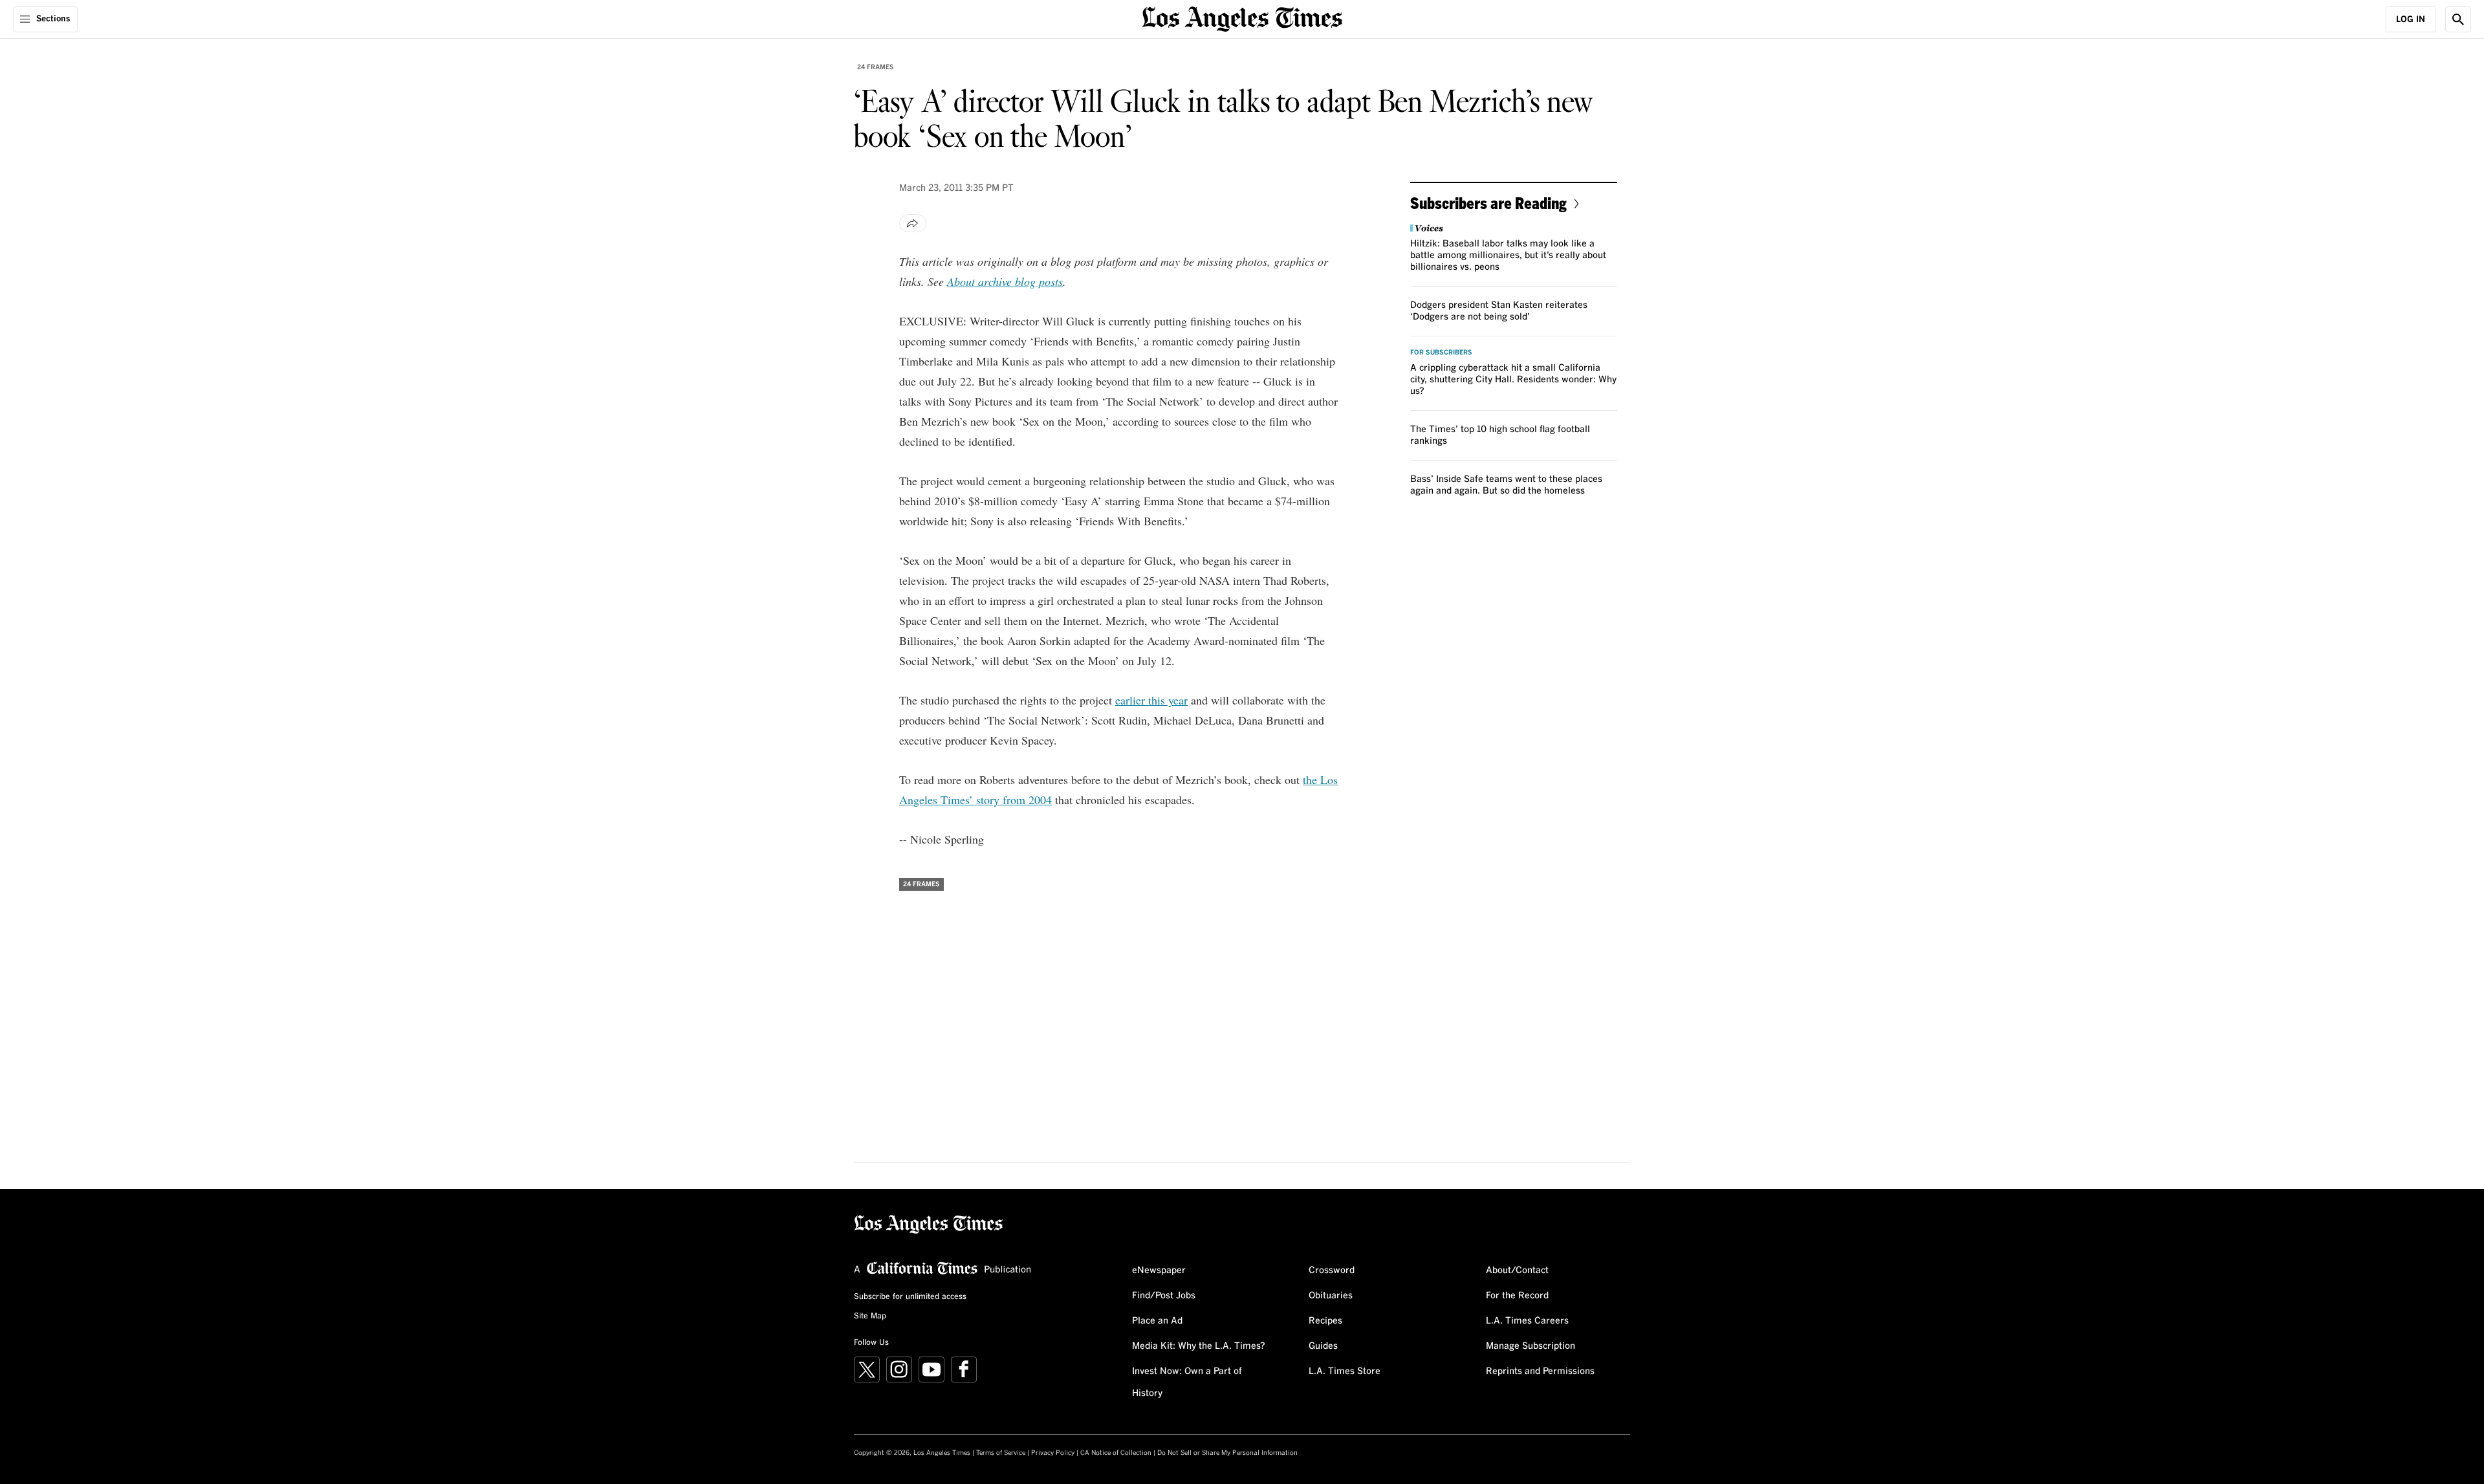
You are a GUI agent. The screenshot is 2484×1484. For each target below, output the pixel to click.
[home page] (1242, 18)
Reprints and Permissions (1540, 1371)
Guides (1323, 1346)
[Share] (913, 223)
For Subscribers (1441, 353)
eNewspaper (1159, 1271)
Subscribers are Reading (1488, 203)
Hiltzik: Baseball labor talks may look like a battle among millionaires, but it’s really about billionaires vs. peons (1508, 256)
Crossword (1332, 1271)
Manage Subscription (1531, 1346)
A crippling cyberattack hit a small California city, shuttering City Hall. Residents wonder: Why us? (1513, 380)
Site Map (870, 1316)
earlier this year (1151, 700)
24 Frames (876, 67)
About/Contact (1517, 1271)
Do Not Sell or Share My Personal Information (1227, 1453)
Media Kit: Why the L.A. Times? (1199, 1346)
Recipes (1325, 1321)
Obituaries (1331, 1296)
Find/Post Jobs (1164, 1296)
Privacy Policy (1053, 1453)
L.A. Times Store (1345, 1371)
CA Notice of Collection (1116, 1453)
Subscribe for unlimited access (910, 1297)
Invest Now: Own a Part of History (1187, 1382)
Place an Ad (1157, 1321)
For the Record (1517, 1296)
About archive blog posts (1005, 281)
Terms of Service (1001, 1453)
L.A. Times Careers (1527, 1321)
